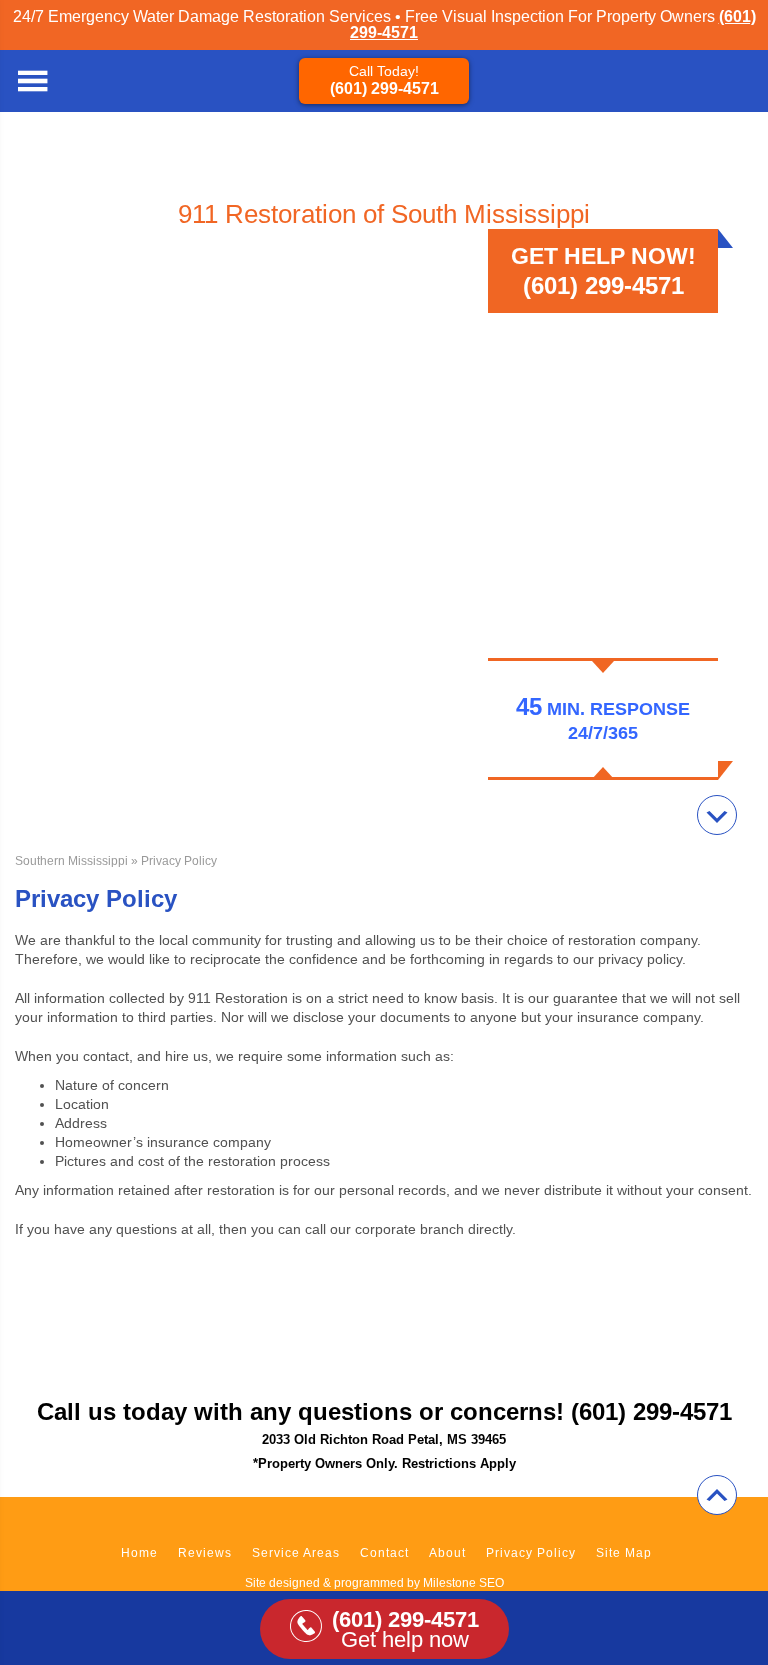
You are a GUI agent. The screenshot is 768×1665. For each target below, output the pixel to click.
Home (139, 1553)
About (447, 1553)
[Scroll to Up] (717, 1495)
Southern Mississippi (71, 861)
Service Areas (296, 1553)
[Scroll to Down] (717, 815)
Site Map (624, 1553)
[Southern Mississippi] (738, 81)
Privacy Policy (531, 1553)
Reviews (205, 1553)
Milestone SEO (463, 1583)
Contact (384, 1553)
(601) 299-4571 (384, 88)
